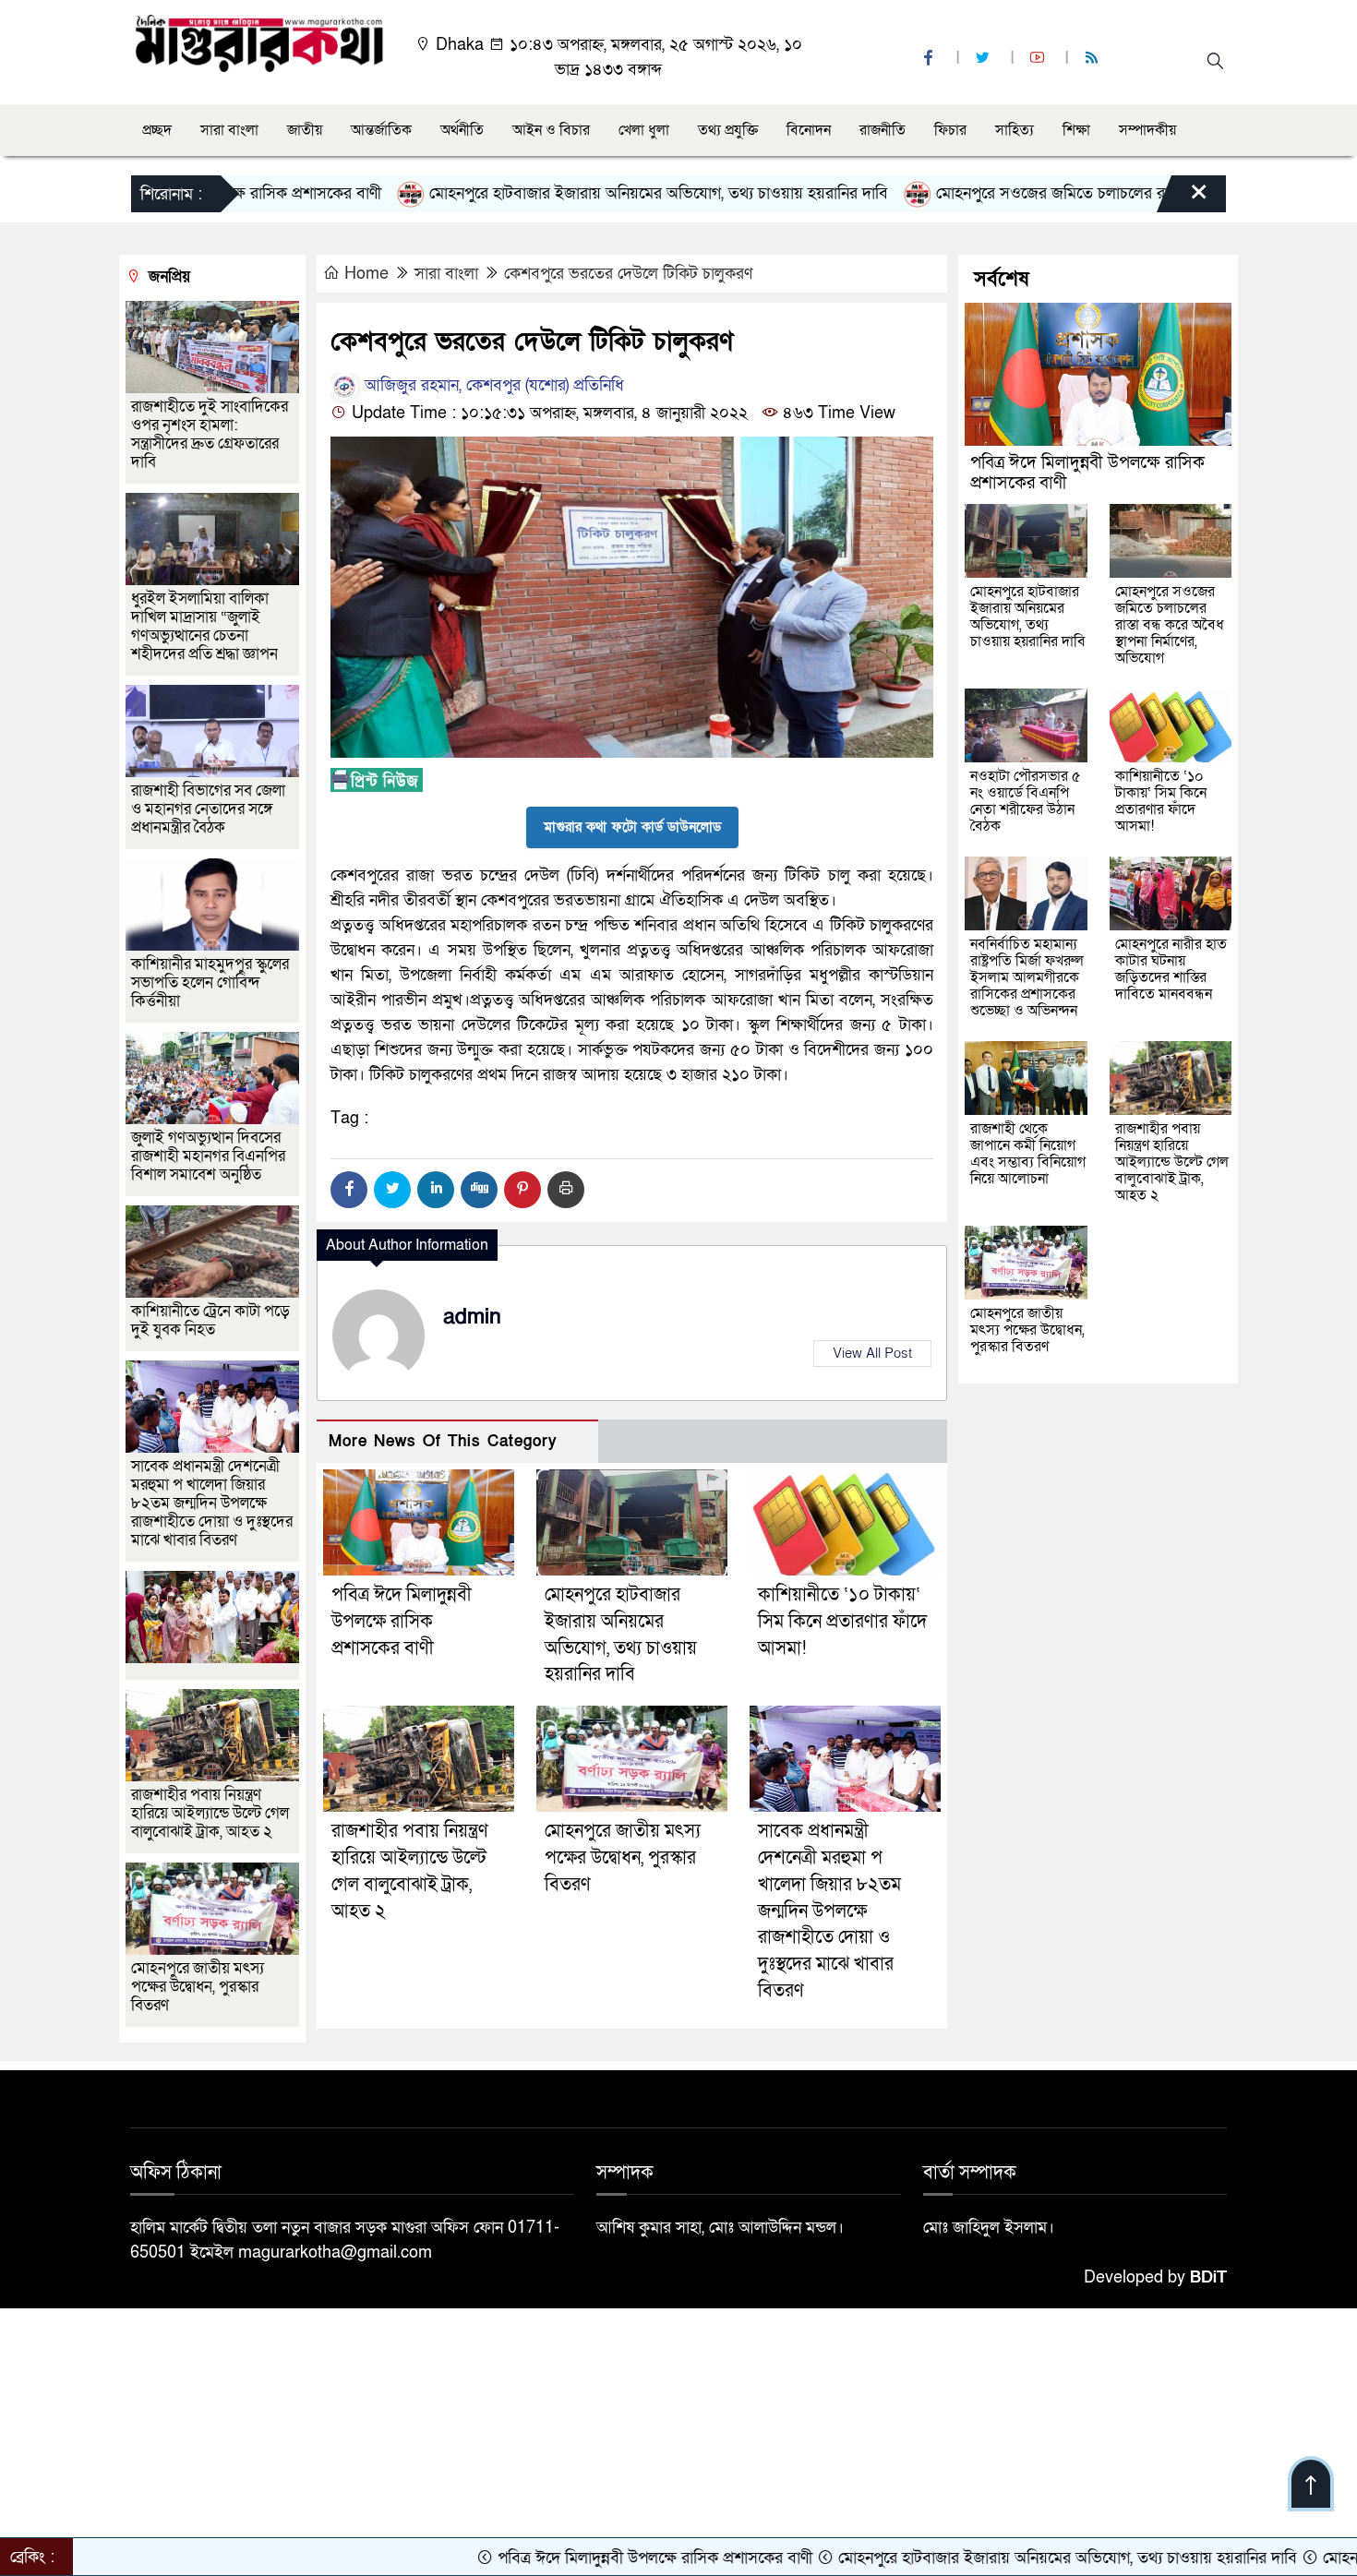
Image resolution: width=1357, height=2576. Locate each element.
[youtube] (1039, 59)
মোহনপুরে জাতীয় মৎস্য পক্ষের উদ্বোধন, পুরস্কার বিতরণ (623, 1858)
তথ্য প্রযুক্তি (728, 130)
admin (472, 1317)
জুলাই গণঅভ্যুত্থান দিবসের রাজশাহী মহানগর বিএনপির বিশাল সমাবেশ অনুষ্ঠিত (208, 1156)
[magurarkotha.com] (259, 42)
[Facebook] (349, 1190)
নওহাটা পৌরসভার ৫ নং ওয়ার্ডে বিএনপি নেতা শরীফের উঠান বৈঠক (1026, 801)
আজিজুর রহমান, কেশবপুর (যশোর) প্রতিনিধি (492, 385)
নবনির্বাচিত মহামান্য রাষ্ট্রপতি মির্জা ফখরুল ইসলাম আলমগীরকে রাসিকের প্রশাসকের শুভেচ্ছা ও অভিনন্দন (1027, 977)
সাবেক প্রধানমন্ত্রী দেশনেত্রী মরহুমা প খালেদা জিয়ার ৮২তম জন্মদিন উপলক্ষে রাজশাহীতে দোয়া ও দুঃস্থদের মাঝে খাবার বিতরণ (829, 1911)
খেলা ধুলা (644, 130)
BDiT (1208, 2277)
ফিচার (950, 130)
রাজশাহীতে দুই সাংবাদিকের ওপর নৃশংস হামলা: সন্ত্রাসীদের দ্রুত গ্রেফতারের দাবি (210, 434)
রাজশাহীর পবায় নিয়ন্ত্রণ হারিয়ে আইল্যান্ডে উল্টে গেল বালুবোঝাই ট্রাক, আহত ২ (210, 1813)
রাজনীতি (883, 130)
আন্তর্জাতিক (381, 130)
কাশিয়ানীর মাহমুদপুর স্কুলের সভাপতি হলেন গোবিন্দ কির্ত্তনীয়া (210, 982)
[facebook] (931, 59)
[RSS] (1094, 59)
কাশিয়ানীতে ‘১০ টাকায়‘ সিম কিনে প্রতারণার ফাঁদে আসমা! (842, 1622)
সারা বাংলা (229, 130)
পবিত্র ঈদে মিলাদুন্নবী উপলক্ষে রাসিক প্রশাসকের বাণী (402, 1622)
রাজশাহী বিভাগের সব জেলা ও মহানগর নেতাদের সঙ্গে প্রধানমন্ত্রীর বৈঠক (208, 809)
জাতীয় (305, 130)
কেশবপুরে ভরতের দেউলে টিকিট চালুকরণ (628, 274)
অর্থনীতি (462, 130)
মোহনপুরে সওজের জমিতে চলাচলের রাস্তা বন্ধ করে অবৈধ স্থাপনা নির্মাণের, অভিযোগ (1093, 193)
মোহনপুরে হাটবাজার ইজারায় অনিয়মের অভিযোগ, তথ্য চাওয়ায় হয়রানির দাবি (565, 193)
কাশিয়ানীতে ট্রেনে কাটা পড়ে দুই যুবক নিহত (210, 1320)
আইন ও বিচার (551, 130)
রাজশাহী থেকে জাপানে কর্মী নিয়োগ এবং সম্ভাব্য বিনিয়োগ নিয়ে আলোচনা (1028, 1154)
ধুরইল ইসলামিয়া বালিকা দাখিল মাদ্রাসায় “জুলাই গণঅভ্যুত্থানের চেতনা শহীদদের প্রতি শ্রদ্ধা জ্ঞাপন (206, 626)
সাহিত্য (1015, 130)
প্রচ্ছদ (157, 130)
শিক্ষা (1076, 130)
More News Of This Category (443, 1441)
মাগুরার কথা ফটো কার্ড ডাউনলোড (632, 827)
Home (366, 274)
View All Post (872, 1353)
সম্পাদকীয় (1147, 130)
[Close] (1183, 198)
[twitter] (985, 59)
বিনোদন (809, 130)
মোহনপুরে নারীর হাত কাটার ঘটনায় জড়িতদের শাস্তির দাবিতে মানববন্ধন (1171, 969)
